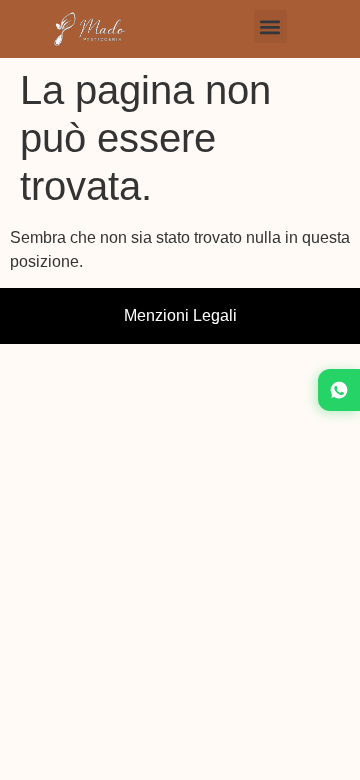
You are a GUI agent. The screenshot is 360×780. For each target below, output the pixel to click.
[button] (270, 26)
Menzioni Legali (180, 315)
